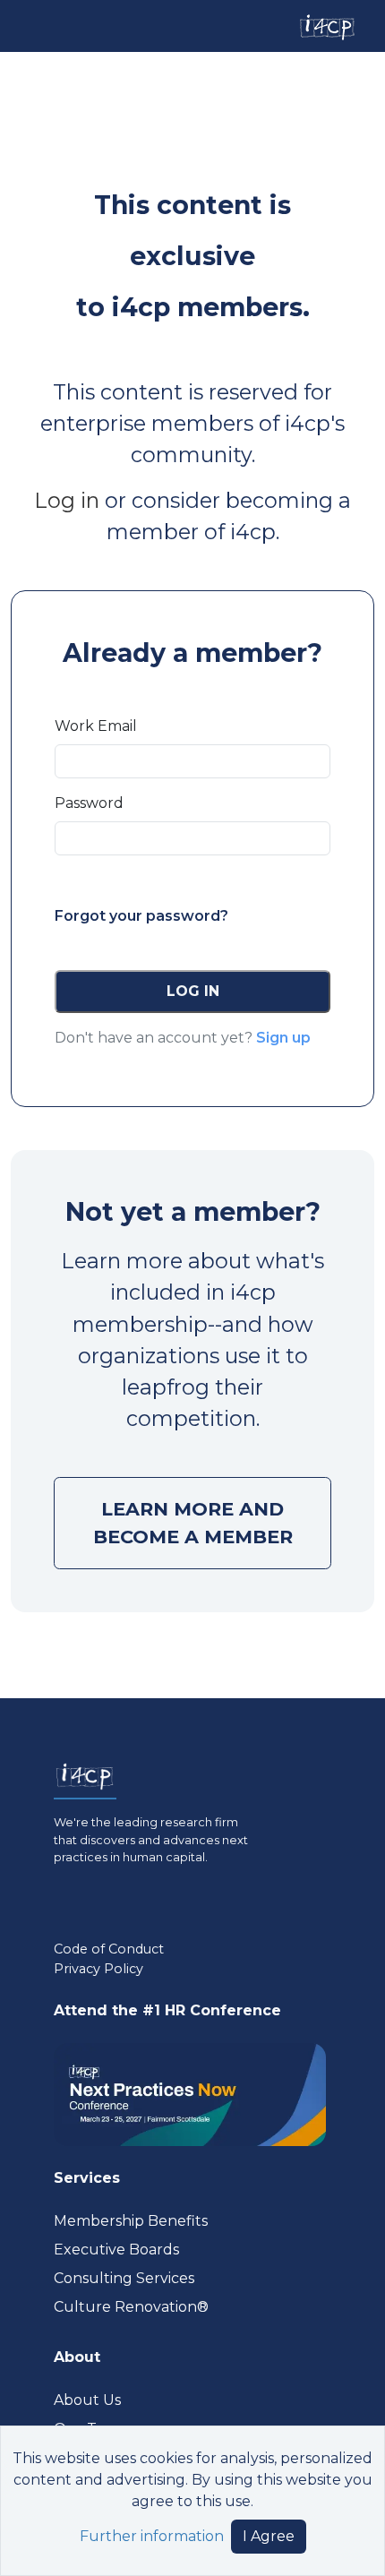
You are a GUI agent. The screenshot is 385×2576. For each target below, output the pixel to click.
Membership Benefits (131, 2221)
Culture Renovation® (131, 2307)
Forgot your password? (141, 916)
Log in (67, 500)
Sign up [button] (283, 1038)
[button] (192, 992)
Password (89, 803)
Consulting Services (124, 2278)
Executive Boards (116, 2250)
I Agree (269, 2536)
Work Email (96, 726)
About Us (87, 2400)
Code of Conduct (109, 1949)
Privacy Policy (98, 1969)
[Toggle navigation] (30, 26)
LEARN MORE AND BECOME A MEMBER (193, 1523)
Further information (152, 2536)
